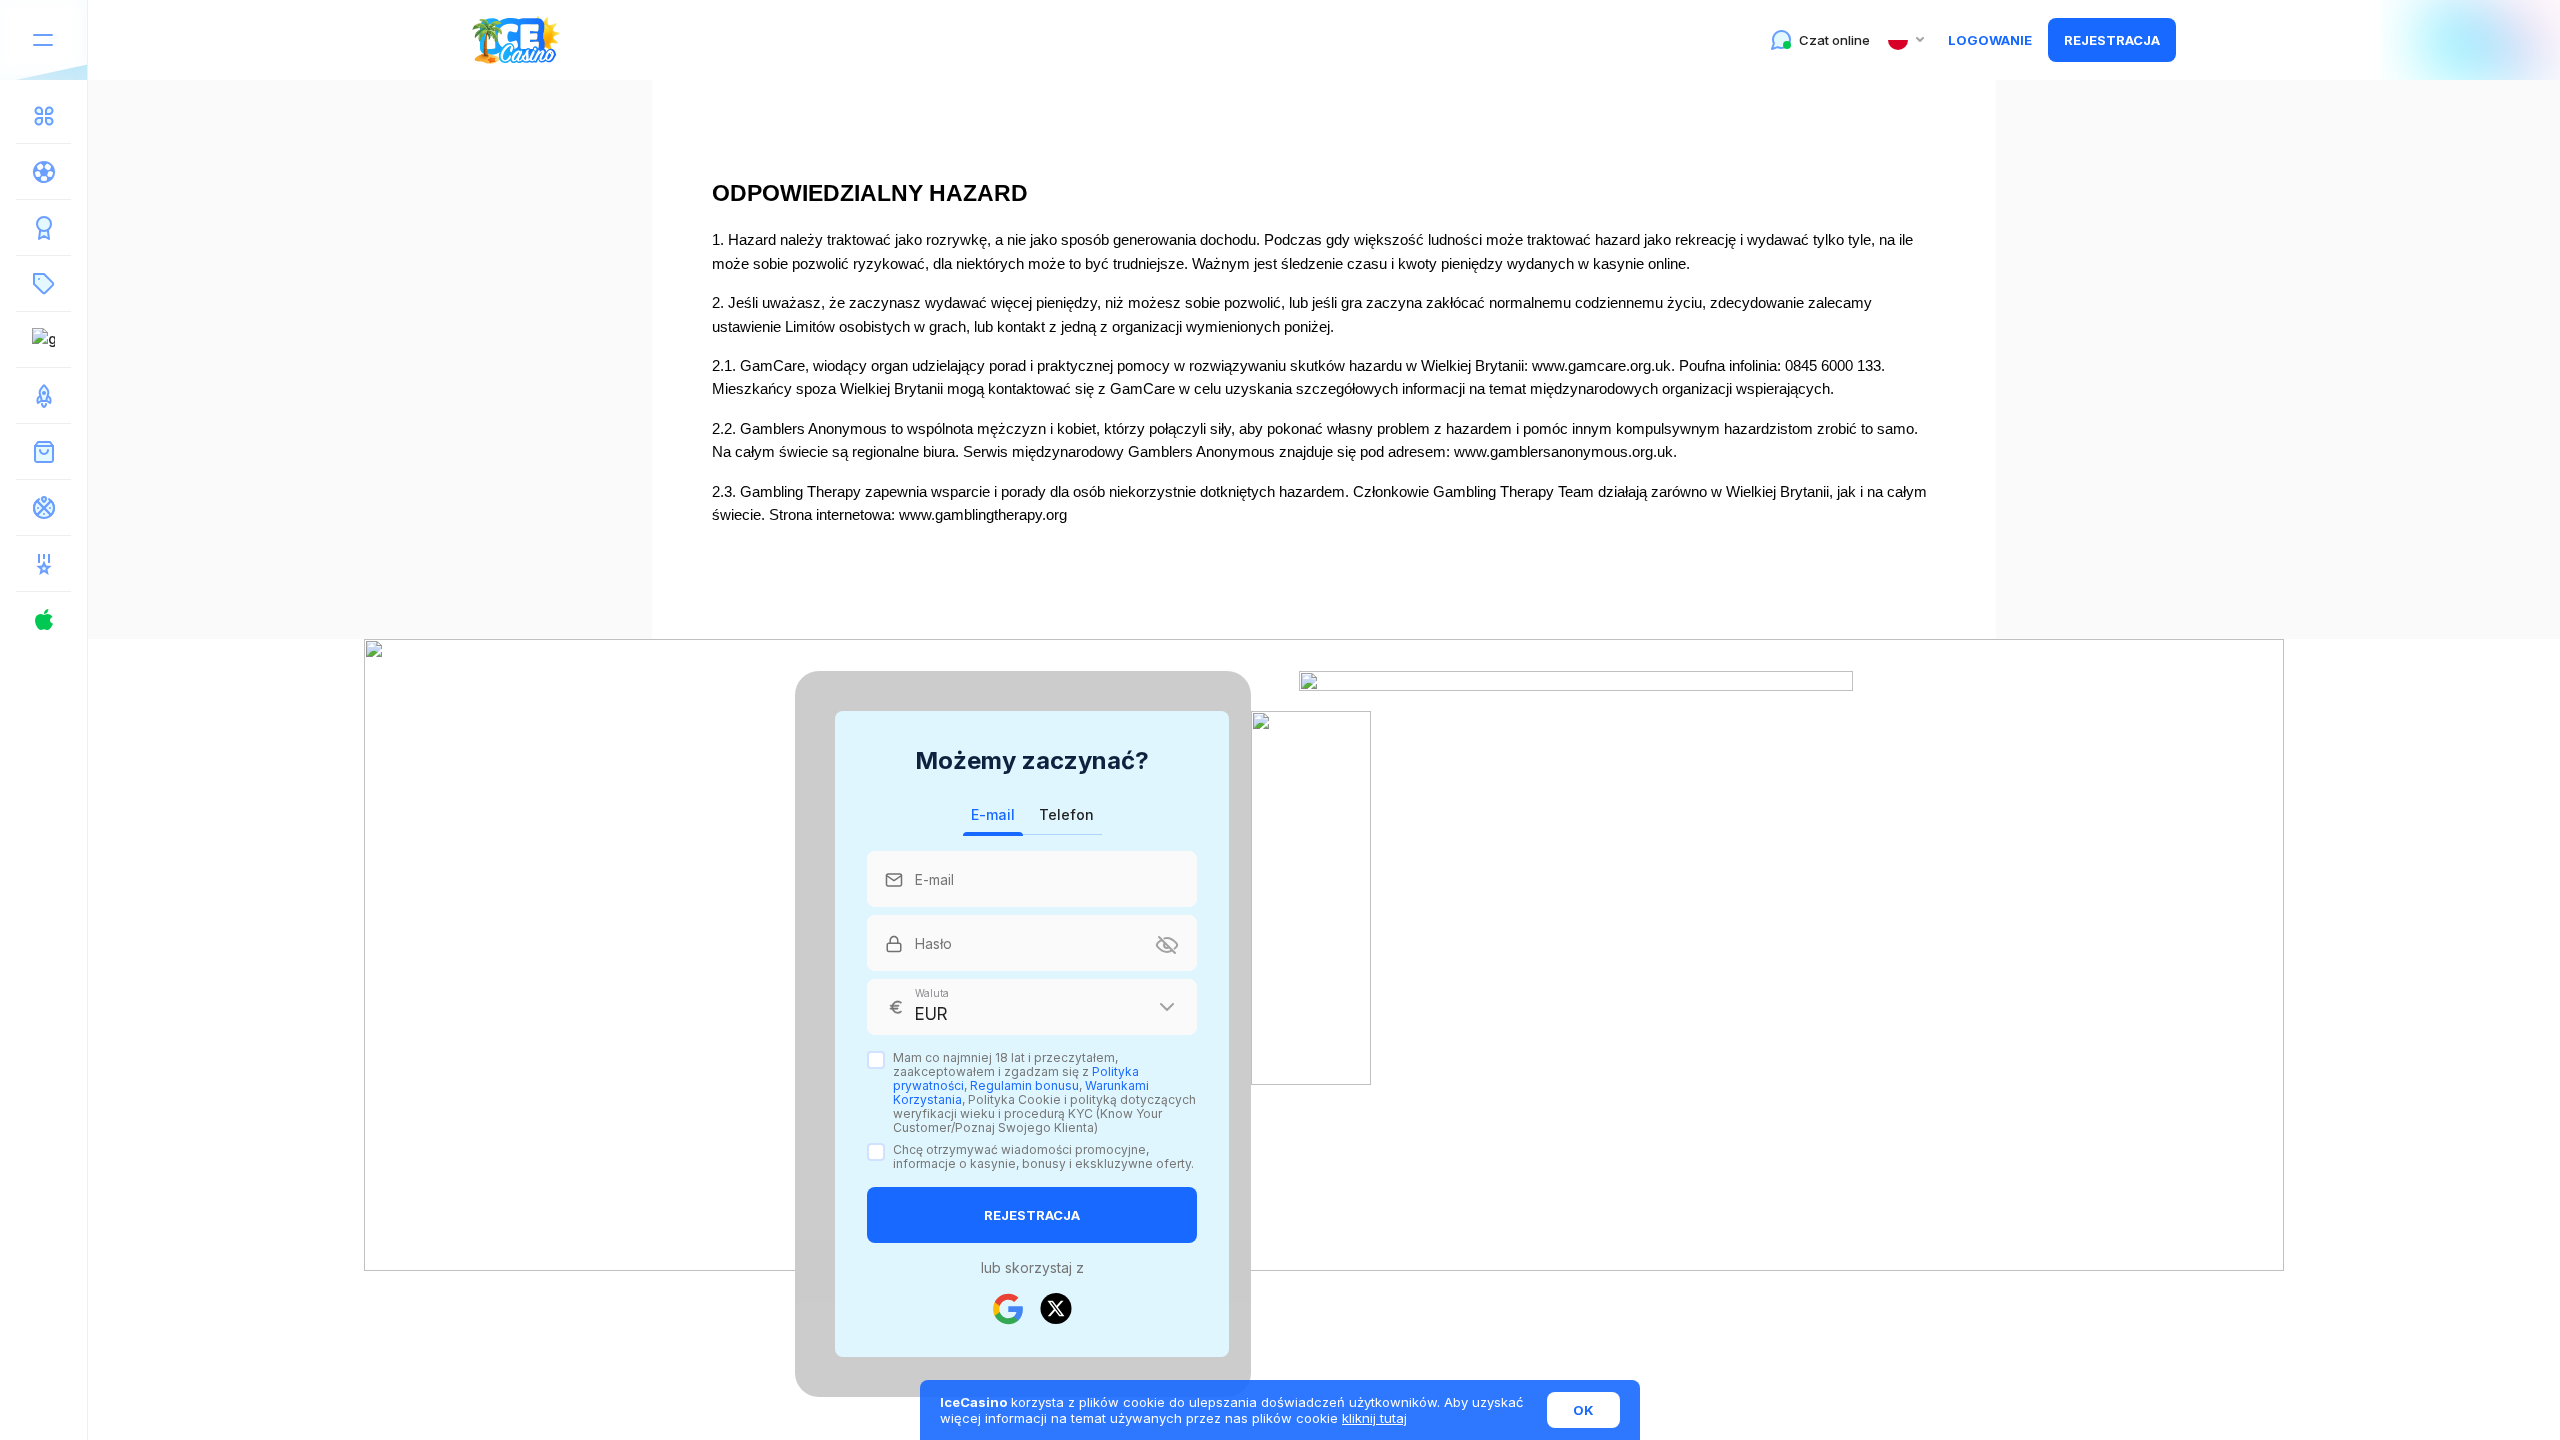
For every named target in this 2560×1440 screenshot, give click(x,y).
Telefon (1066, 814)
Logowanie (1990, 40)
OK (1583, 1410)
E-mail (993, 814)
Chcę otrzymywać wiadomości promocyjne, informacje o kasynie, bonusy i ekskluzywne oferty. (1043, 1157)
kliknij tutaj (1374, 1418)
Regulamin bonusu (1024, 1085)
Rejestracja (2112, 40)
